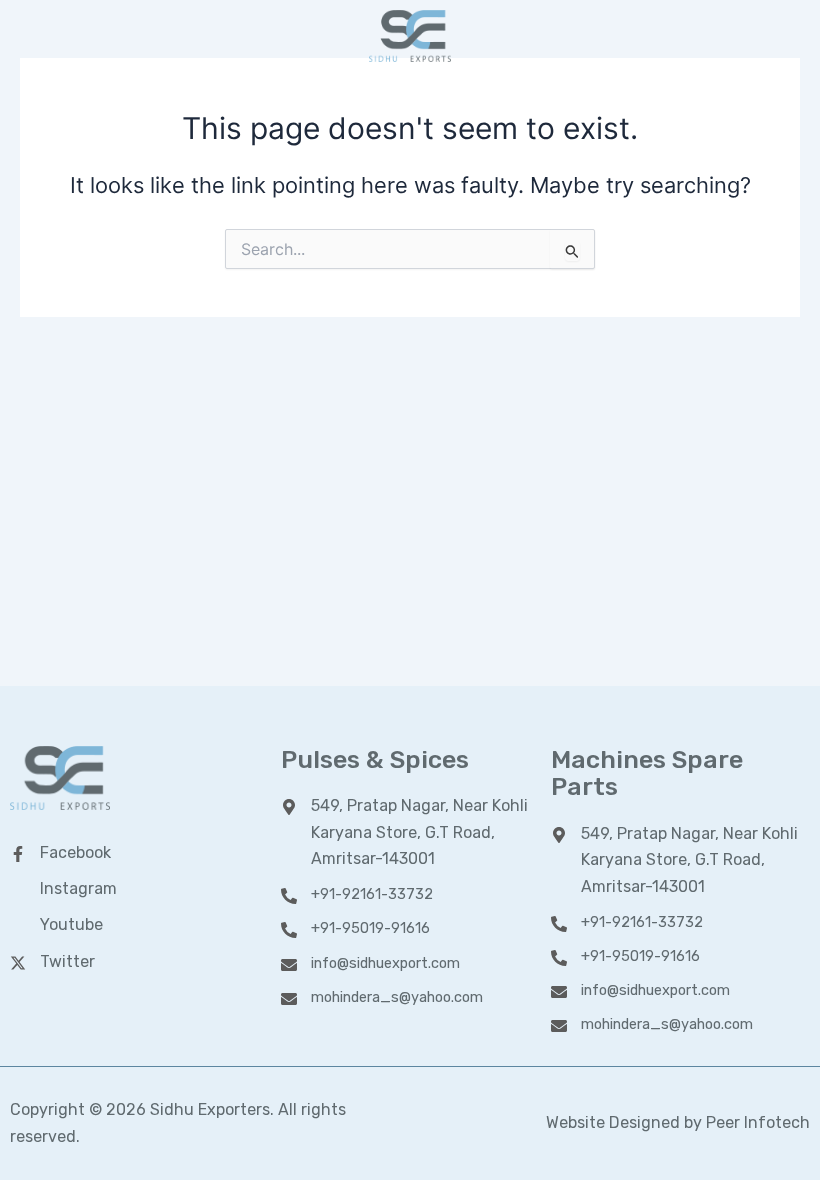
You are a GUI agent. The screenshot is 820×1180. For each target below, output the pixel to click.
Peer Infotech (758, 1122)
